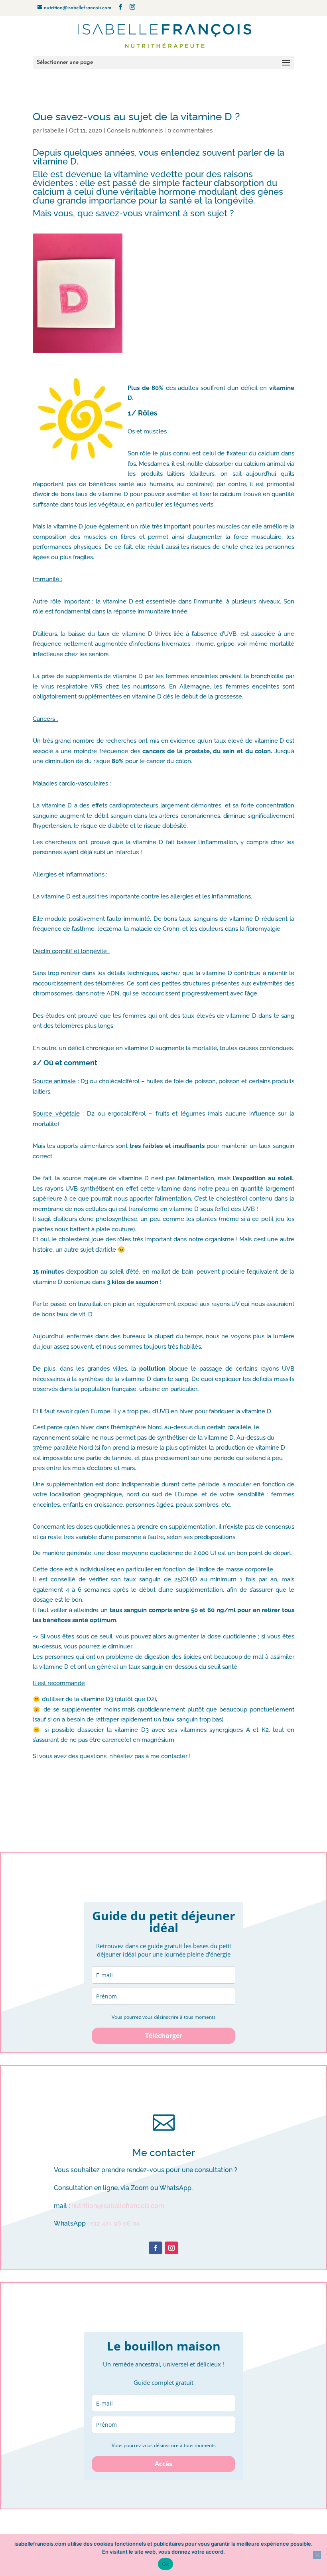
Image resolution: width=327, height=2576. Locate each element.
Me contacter (164, 2153)
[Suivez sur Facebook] (156, 2248)
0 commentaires (190, 131)
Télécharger (164, 2036)
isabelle (54, 131)
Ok (165, 2564)
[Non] (317, 2555)
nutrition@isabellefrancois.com (118, 2206)
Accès (163, 2464)
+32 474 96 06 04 (115, 2223)
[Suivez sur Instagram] (171, 2248)
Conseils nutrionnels (135, 131)
